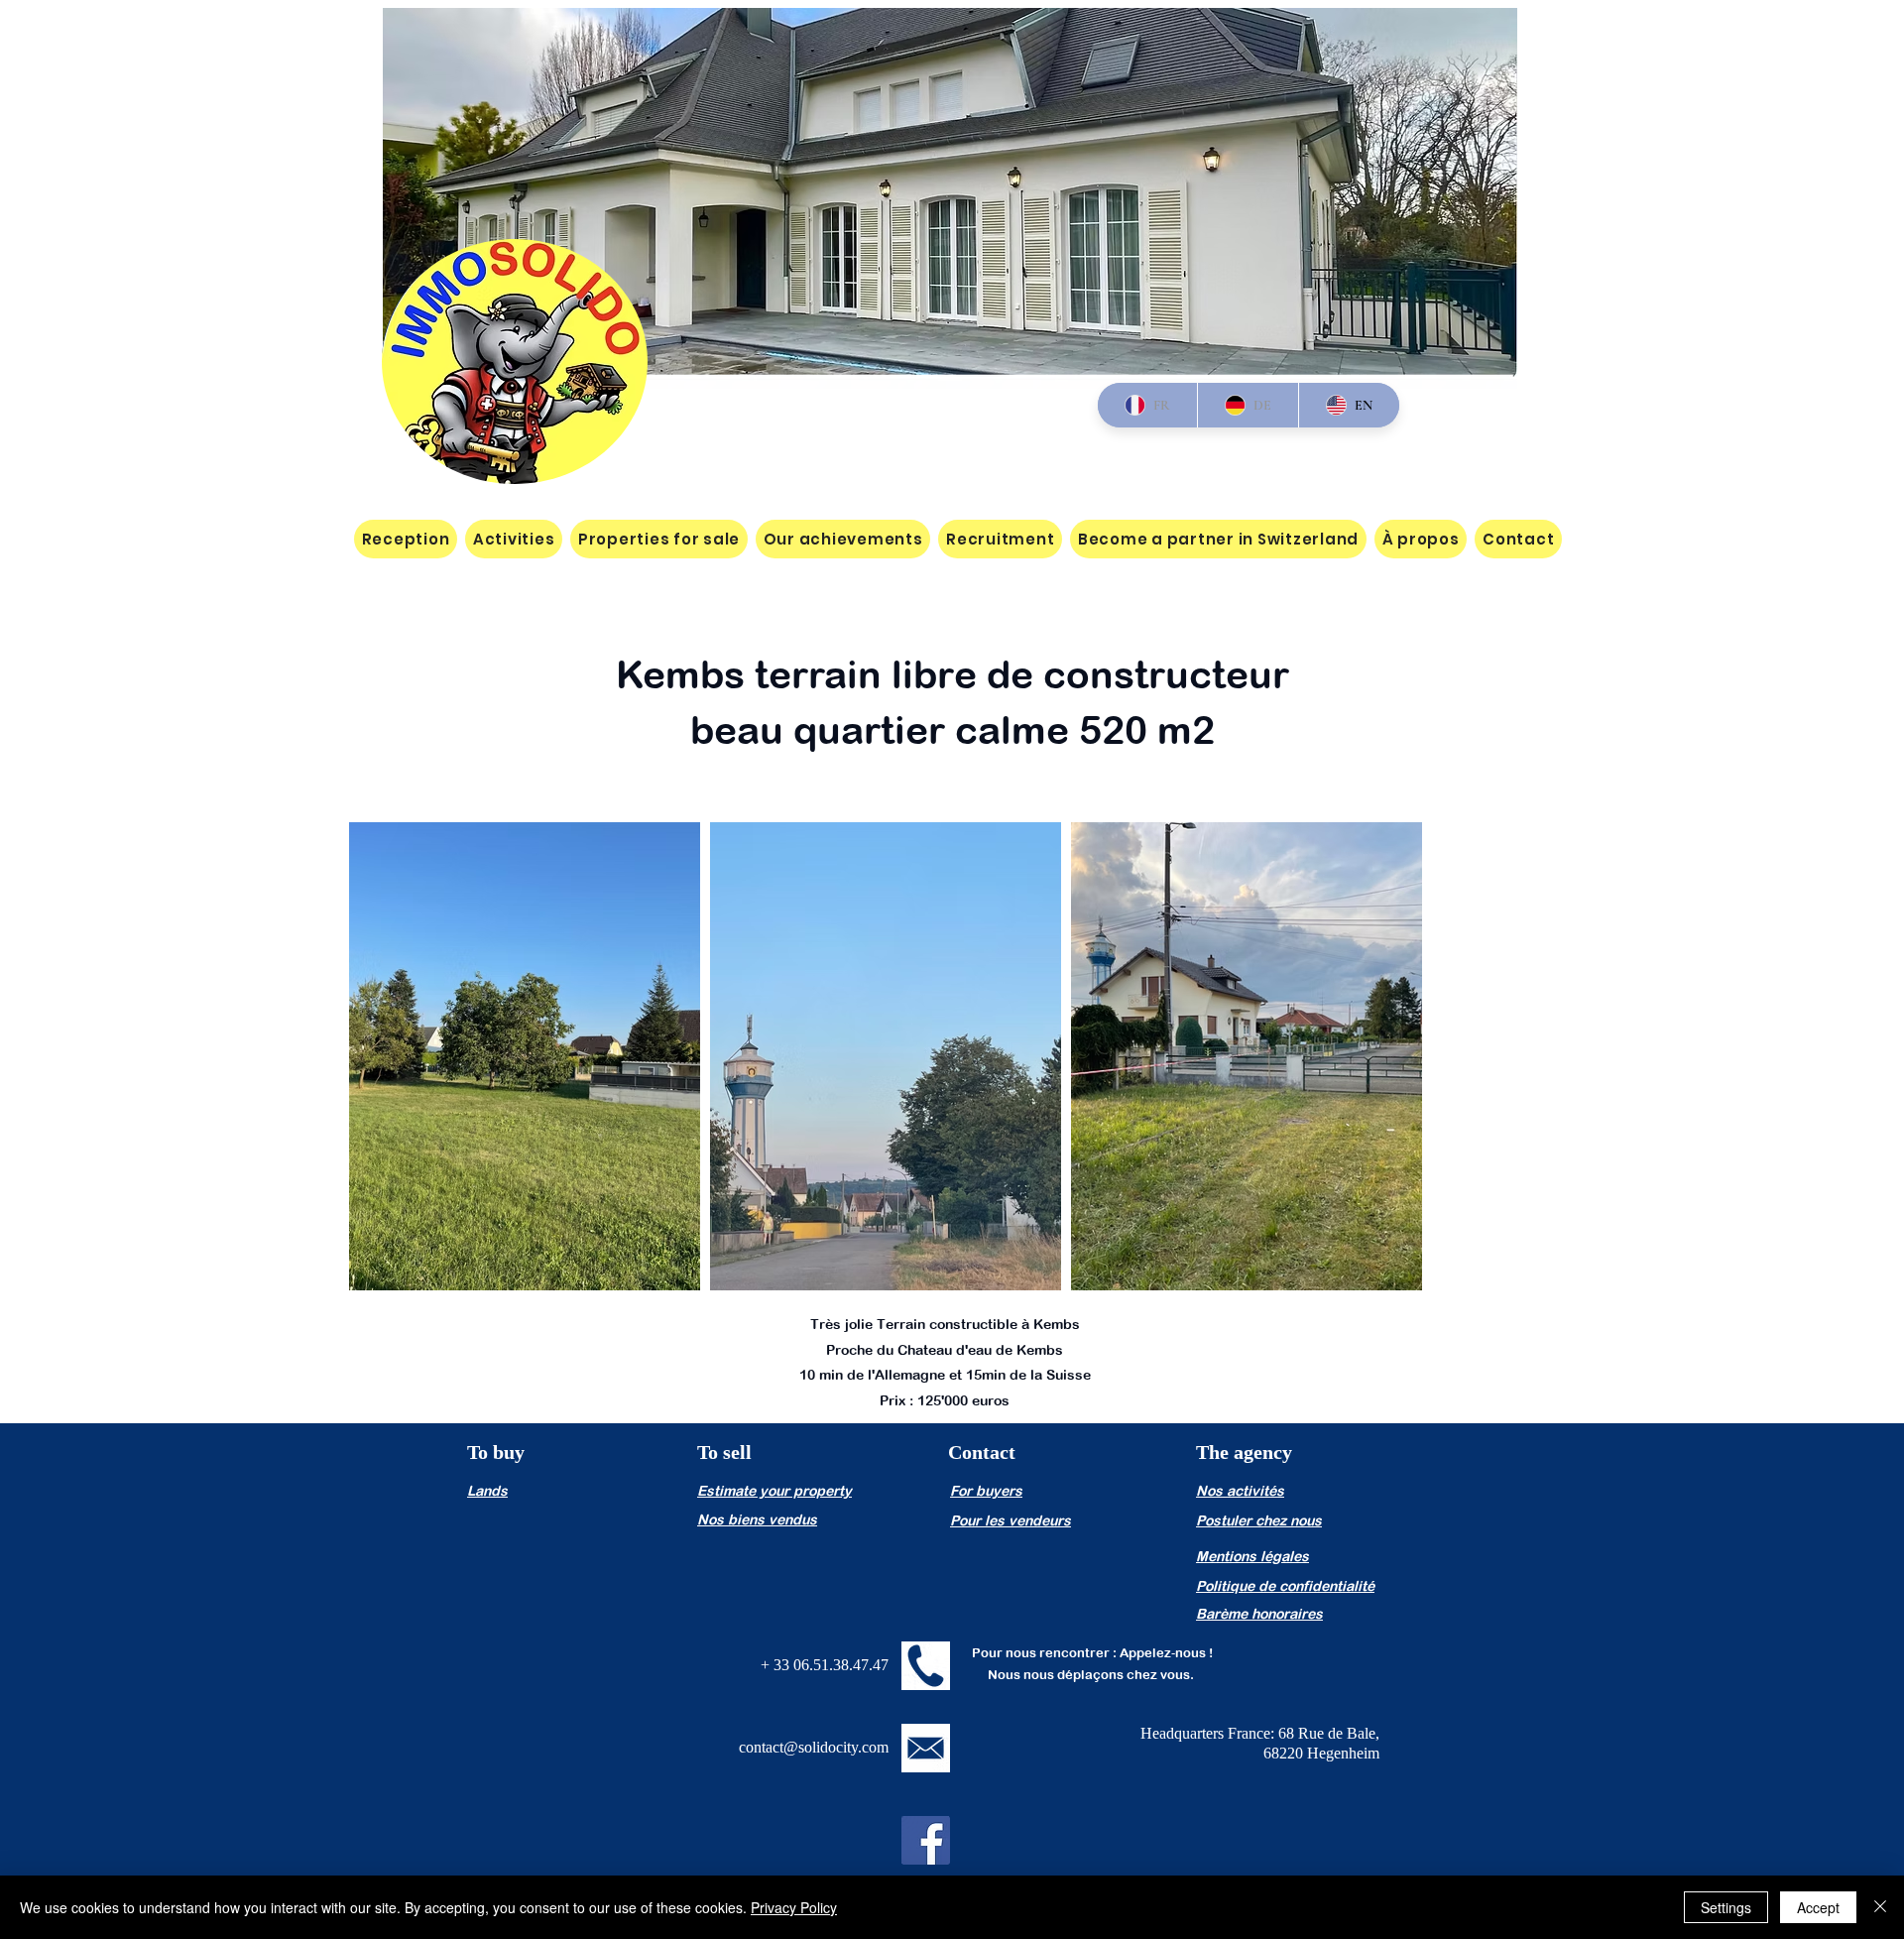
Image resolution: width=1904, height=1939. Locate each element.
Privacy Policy (794, 1907)
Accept (1818, 1907)
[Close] (1880, 1907)
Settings (1726, 1907)
